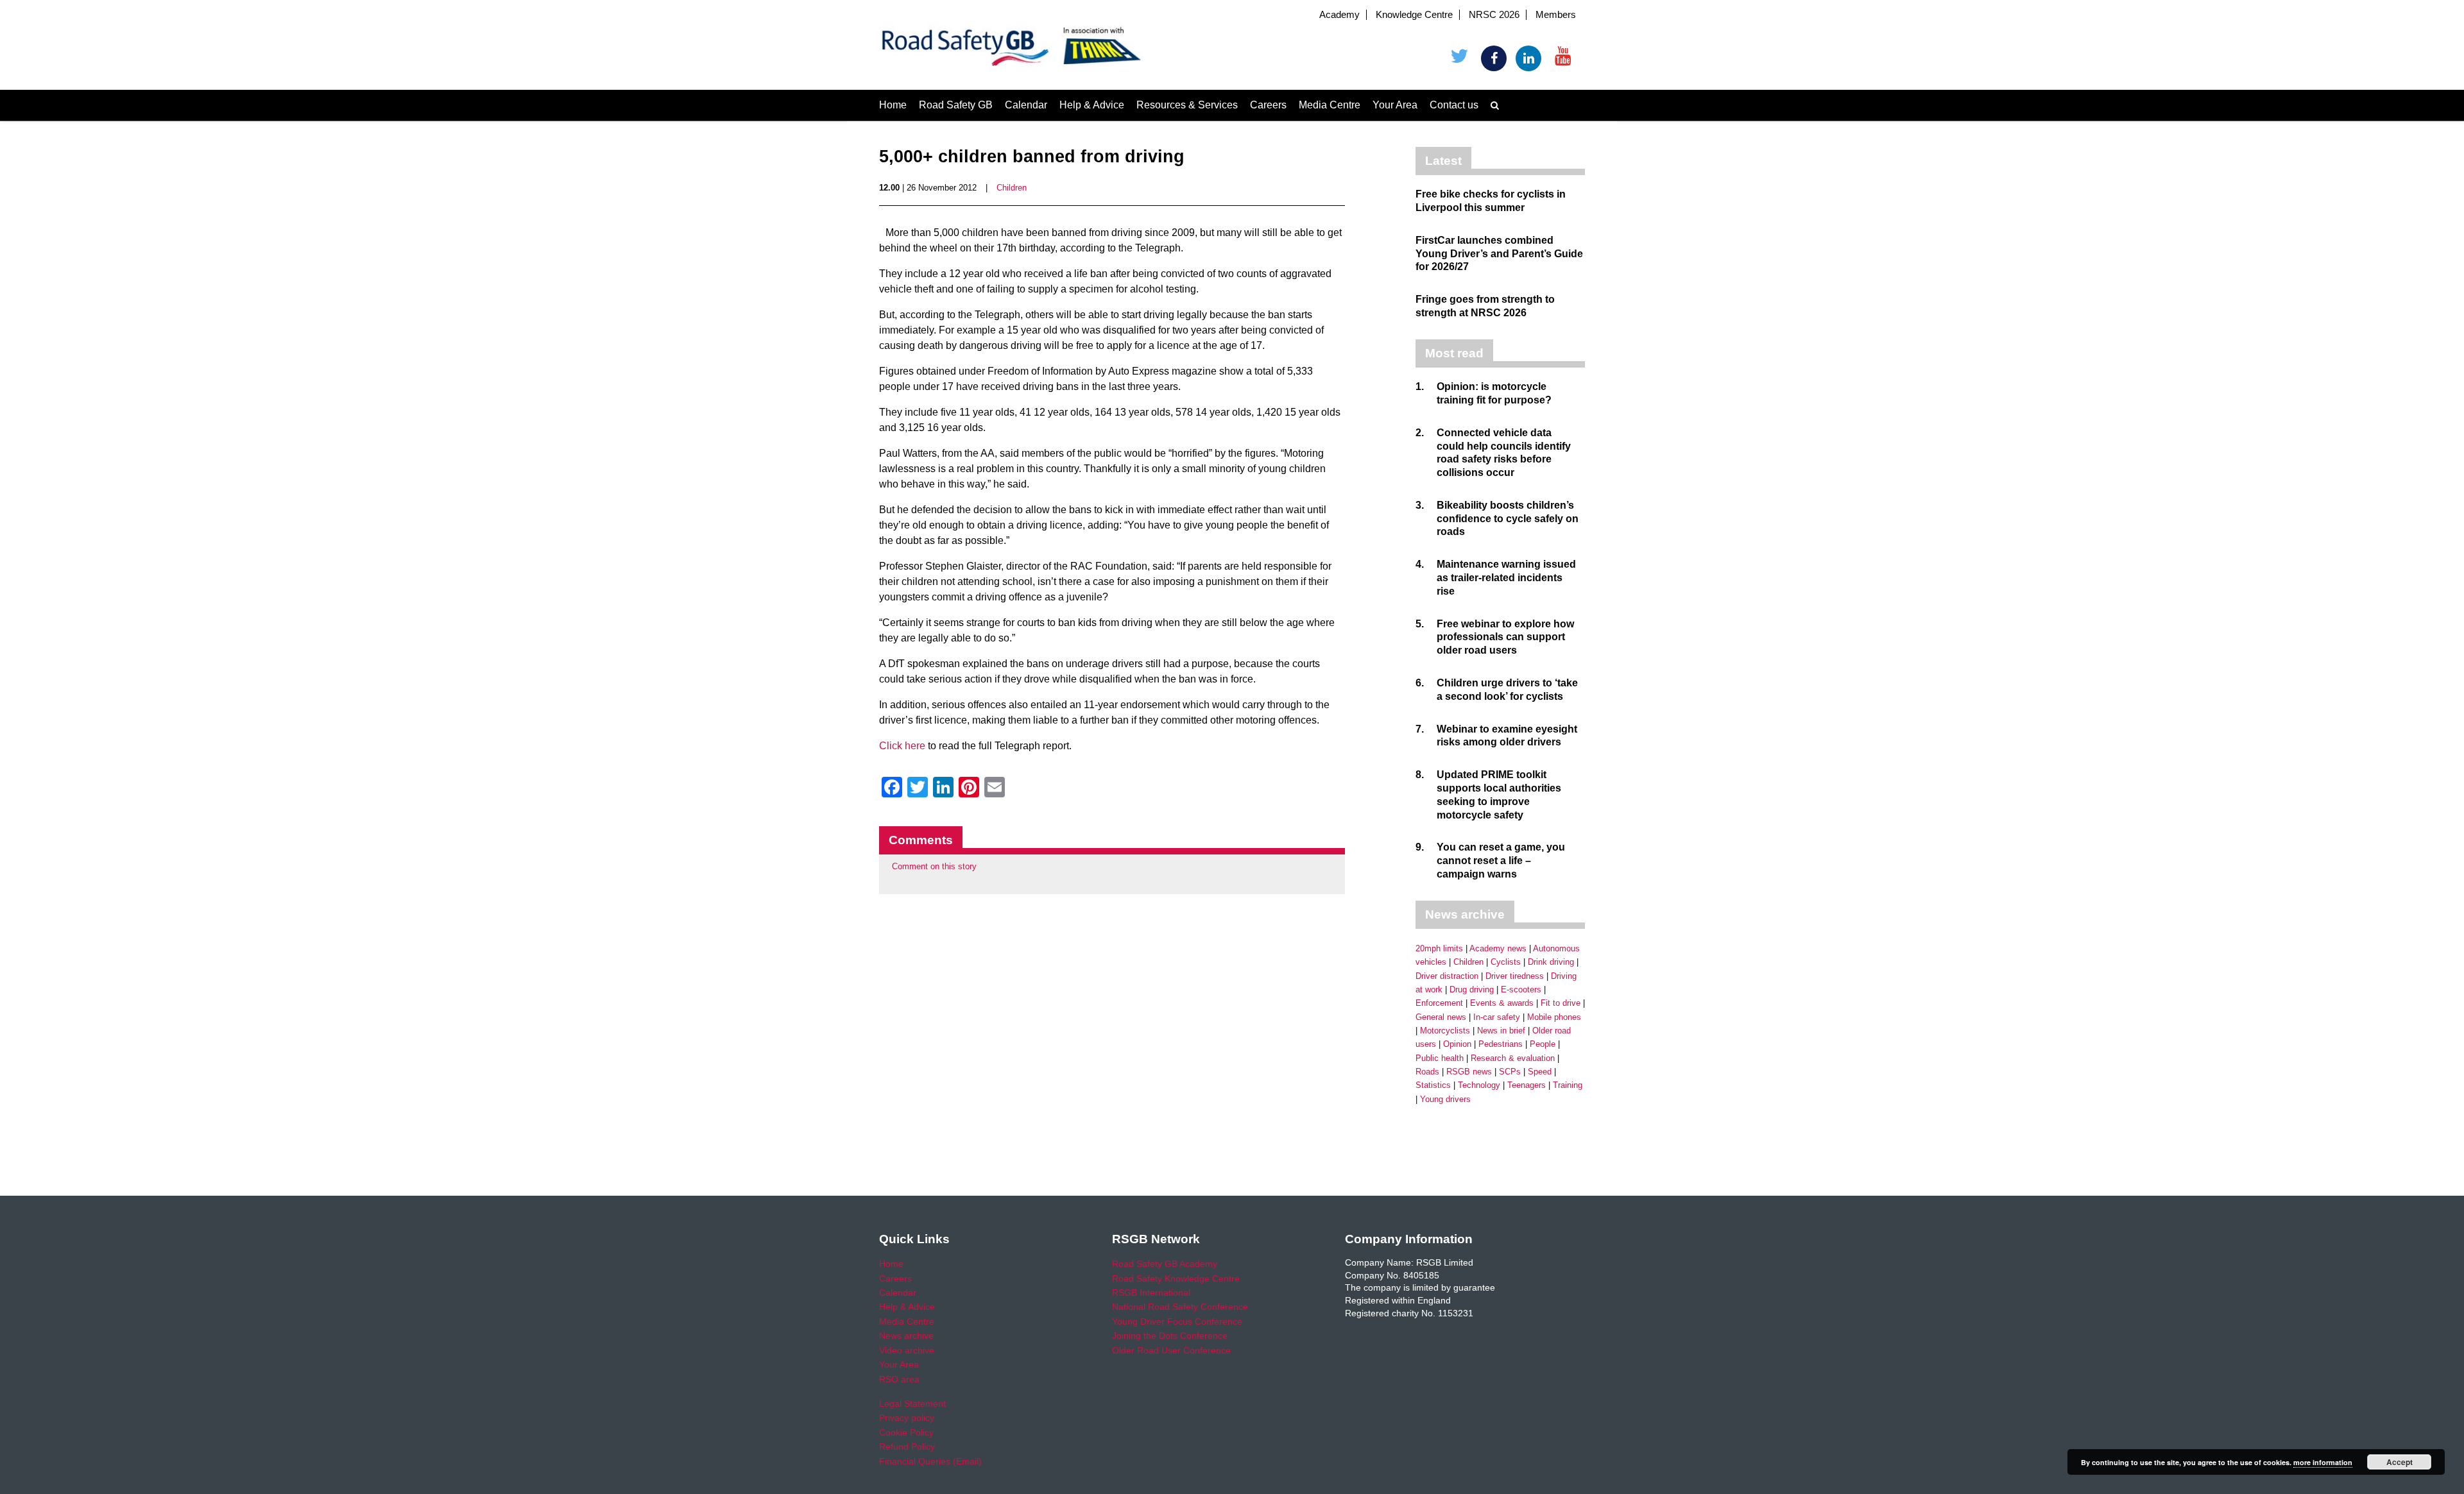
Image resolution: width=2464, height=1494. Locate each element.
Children (1012, 188)
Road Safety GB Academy (1165, 1264)
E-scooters (1521, 989)
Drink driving (1551, 962)
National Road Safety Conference (1180, 1307)
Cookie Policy (906, 1432)
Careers (1268, 105)
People (1543, 1044)
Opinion (1457, 1044)
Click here (902, 746)
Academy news (1498, 948)
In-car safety (1497, 1017)
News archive (906, 1336)
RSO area (899, 1379)
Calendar (1026, 105)
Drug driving (1472, 989)
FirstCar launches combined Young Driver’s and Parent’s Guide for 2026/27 (1499, 254)
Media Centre (1330, 105)
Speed (1540, 1072)
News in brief (1501, 1031)
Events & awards (1502, 1003)
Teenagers (1527, 1085)
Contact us (1454, 105)
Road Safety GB (956, 105)
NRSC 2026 (1494, 15)
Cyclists (1506, 962)
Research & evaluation (1513, 1058)
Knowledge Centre (1414, 15)
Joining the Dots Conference (1170, 1336)
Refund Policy (907, 1447)
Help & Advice (1092, 105)
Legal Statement (912, 1404)
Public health (1440, 1058)
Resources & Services (1187, 105)
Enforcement (1439, 1003)
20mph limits (1439, 948)
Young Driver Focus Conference (1177, 1321)
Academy (1339, 15)
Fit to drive (1561, 1003)
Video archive (907, 1350)
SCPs (1510, 1072)
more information (2323, 1462)
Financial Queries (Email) (930, 1461)
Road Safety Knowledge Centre (1176, 1278)
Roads (1427, 1072)
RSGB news (1469, 1072)
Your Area (1395, 105)
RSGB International (1151, 1293)
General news (1441, 1017)
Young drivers (1445, 1099)
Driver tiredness (1515, 976)
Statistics (1433, 1085)
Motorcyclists (1445, 1031)
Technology (1479, 1085)
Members (1556, 15)
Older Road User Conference (1171, 1350)
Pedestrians (1501, 1044)
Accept (2400, 1462)
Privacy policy (907, 1418)
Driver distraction (1447, 976)
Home (893, 105)
